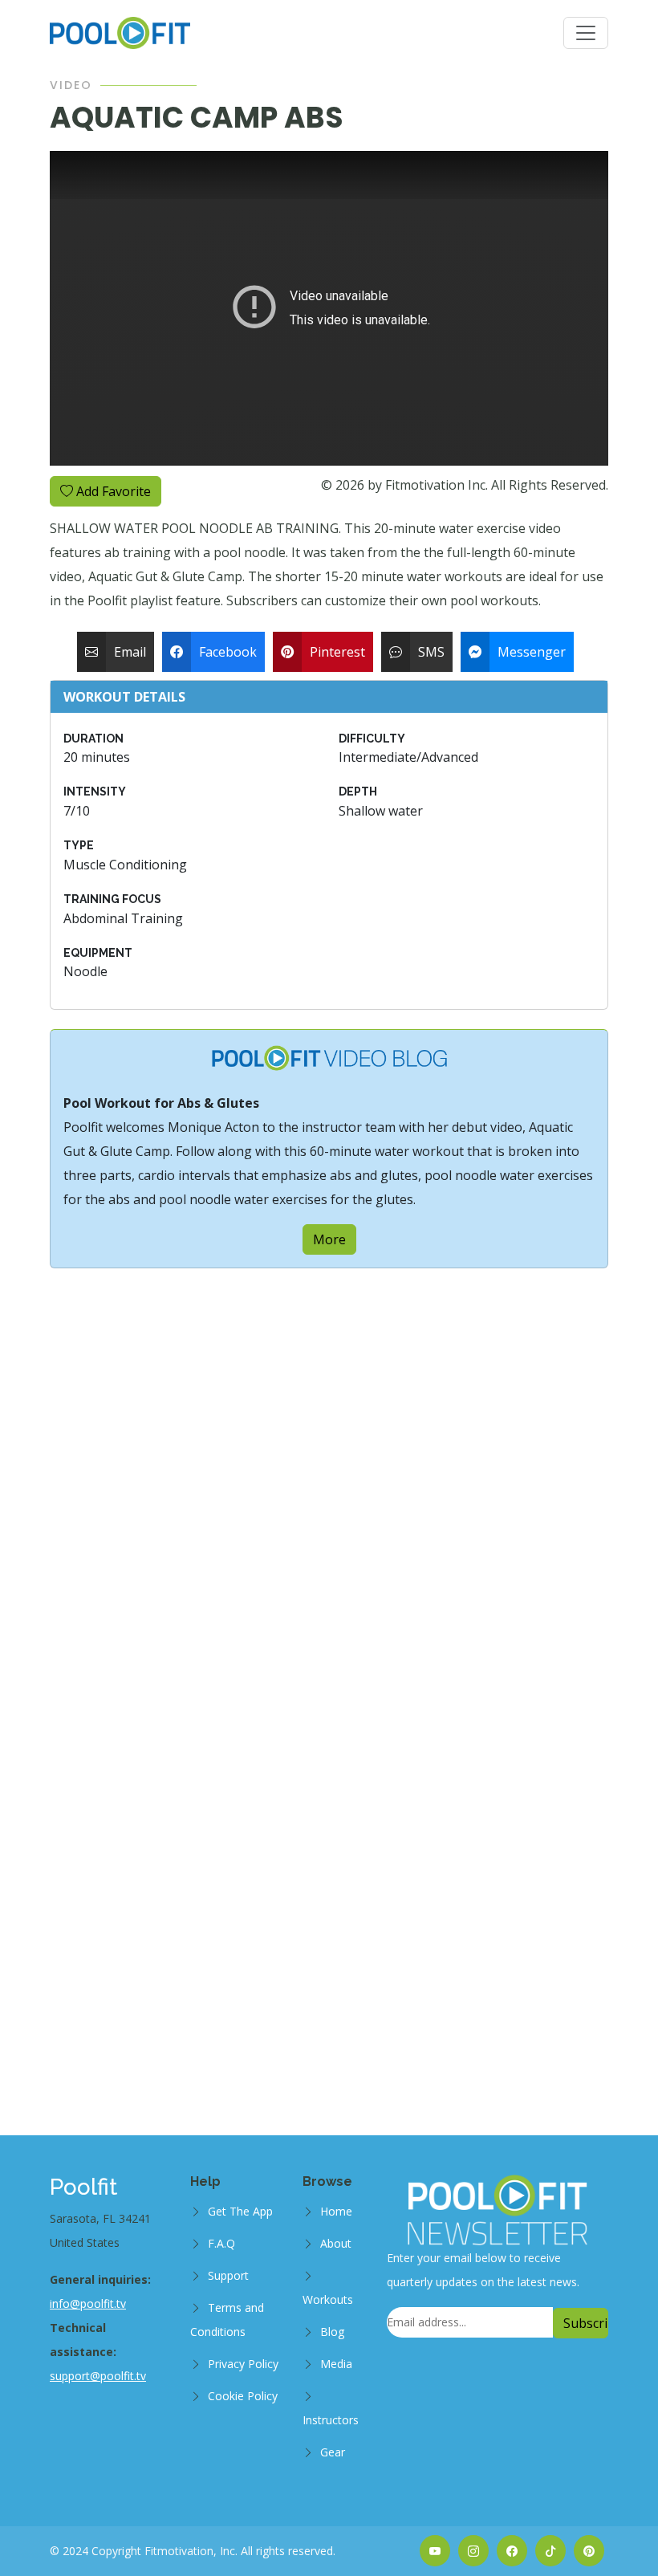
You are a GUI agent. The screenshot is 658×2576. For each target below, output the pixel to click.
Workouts (328, 2299)
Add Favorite (112, 491)
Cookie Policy (243, 2396)
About (336, 2243)
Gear (333, 2452)
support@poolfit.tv (98, 2376)
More (329, 1239)
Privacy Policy (243, 2364)
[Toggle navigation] (586, 33)
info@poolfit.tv (88, 2303)
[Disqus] (329, 1469)
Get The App (240, 2211)
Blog (332, 2332)
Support (228, 2275)
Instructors (331, 2420)
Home (336, 2211)
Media (336, 2364)
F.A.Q (221, 2243)
